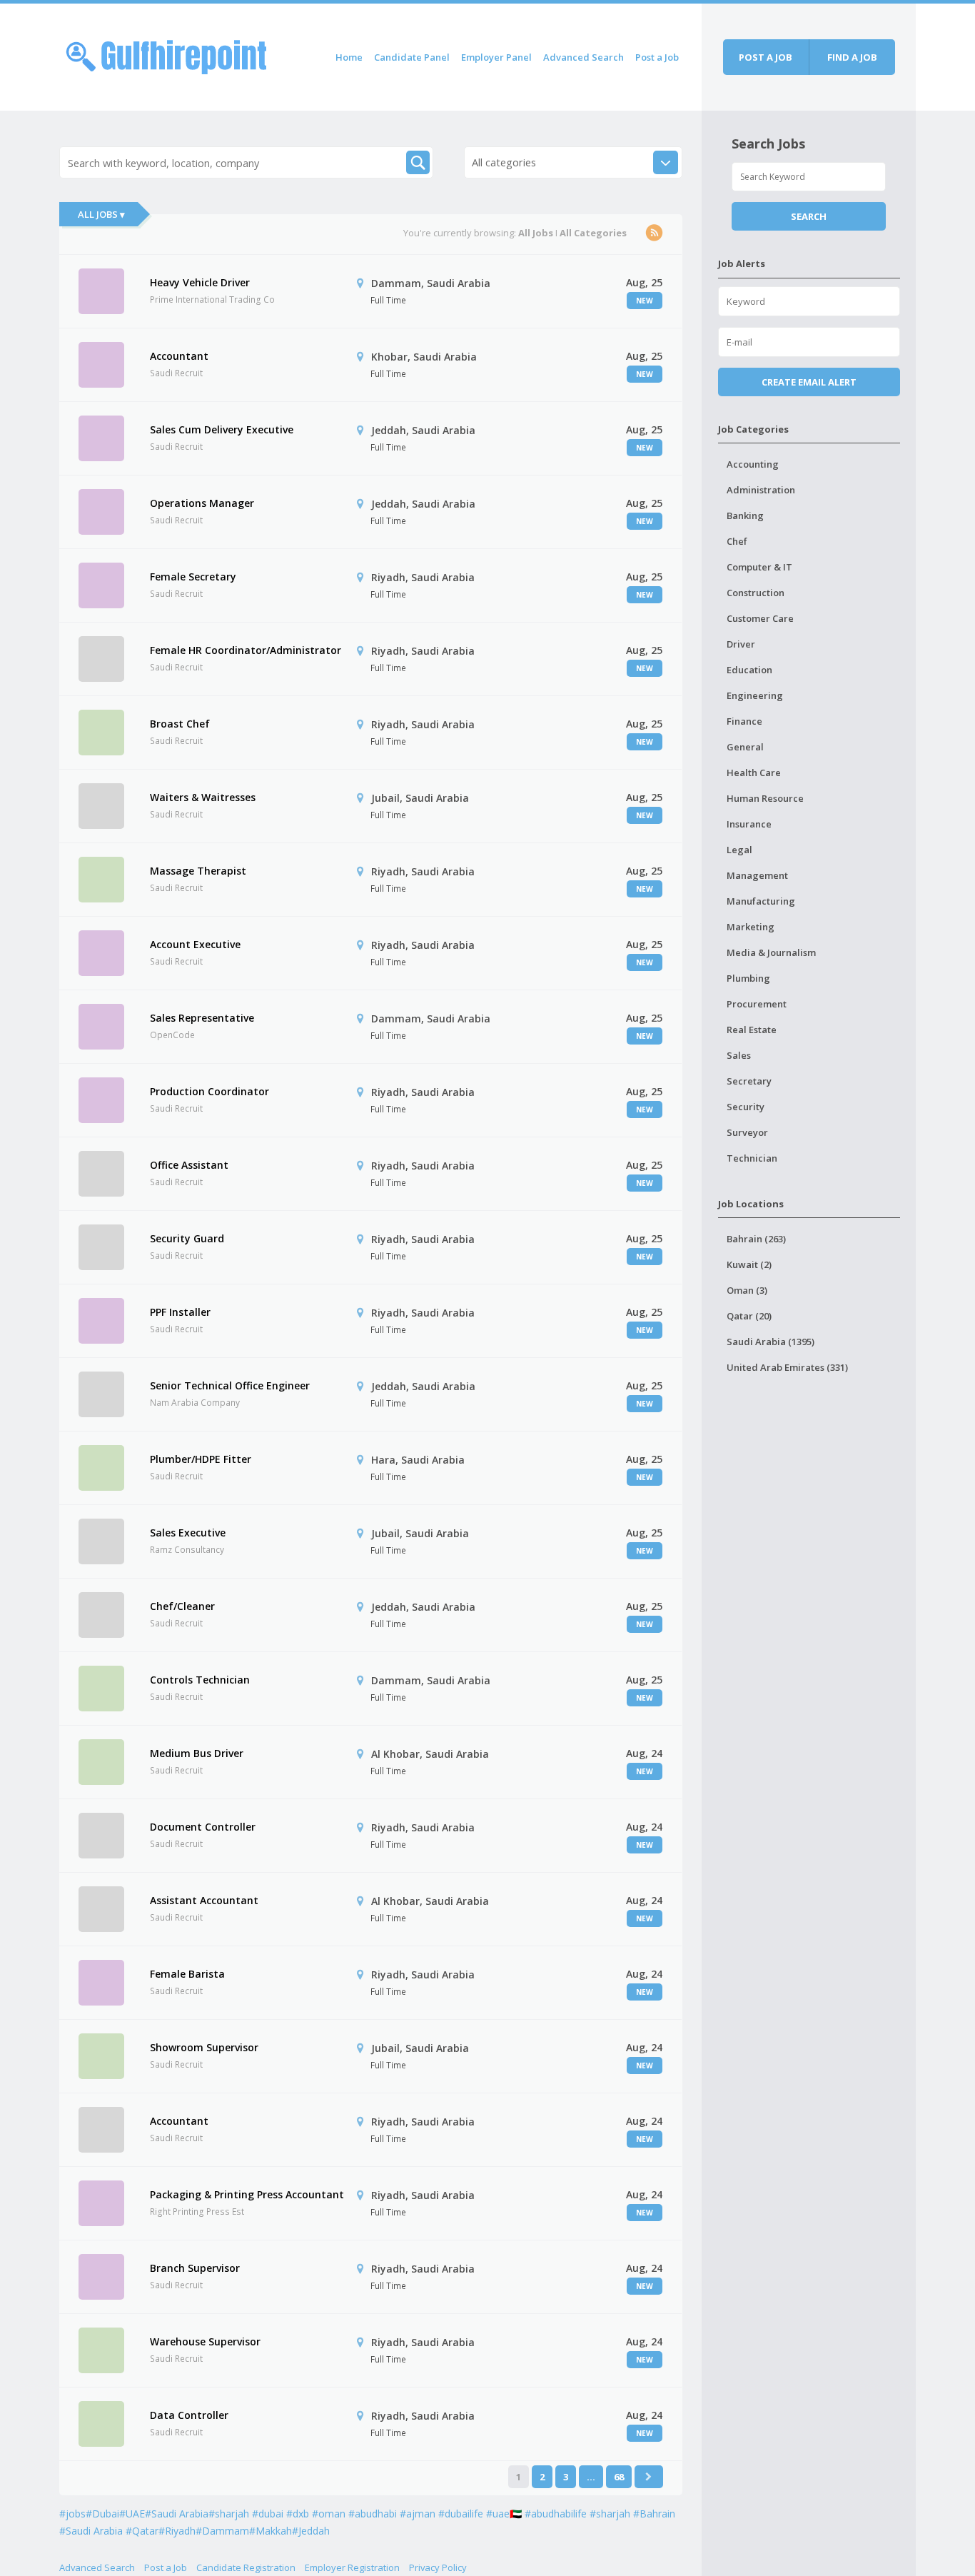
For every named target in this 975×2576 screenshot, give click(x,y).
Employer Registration (352, 2567)
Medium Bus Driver (197, 1753)
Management (757, 875)
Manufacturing (761, 901)
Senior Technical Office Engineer (230, 1385)
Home (349, 57)
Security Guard (187, 1238)
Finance (744, 721)
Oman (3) (747, 1290)
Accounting (753, 464)
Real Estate (752, 1030)
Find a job (852, 57)
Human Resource (765, 798)
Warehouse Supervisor (205, 2341)
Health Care (754, 773)
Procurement (757, 1004)
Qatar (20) (749, 1316)
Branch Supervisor (195, 2268)
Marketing (751, 927)
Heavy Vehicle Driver (200, 282)
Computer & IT (759, 567)
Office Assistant (189, 1165)
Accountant (179, 356)
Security (746, 1107)
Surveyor (747, 1132)
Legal (739, 850)
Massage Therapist (198, 871)
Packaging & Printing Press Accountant (247, 2194)
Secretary (749, 1081)
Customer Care (760, 618)
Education (749, 670)
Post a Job (657, 57)
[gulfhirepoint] (166, 55)
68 (619, 2477)
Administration (761, 490)
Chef (737, 541)
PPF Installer (180, 1312)
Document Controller (203, 1827)
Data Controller (189, 2415)
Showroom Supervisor (204, 2047)
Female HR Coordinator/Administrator (246, 650)
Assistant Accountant (204, 1900)
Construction (756, 593)
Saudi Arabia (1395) (771, 1342)
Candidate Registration (246, 2567)
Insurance (749, 824)
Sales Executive (188, 1533)
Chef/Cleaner (182, 1606)
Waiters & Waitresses (203, 797)
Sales (739, 1055)
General (745, 747)
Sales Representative (202, 1018)
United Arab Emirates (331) (787, 1367)
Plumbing (748, 978)
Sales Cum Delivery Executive (222, 429)
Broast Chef (180, 724)
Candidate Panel (412, 57)
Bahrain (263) (756, 1239)
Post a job (766, 57)
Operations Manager (202, 503)
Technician (752, 1158)
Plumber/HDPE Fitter (201, 1459)
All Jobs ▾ (101, 214)
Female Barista (187, 1974)
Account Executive (195, 944)
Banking (745, 515)
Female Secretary (193, 577)
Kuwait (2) (749, 1264)
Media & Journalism (771, 952)
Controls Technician (200, 1680)
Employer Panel (496, 57)
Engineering (755, 695)
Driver (741, 644)
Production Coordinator (209, 1091)
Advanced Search (584, 57)
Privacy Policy (438, 2567)
